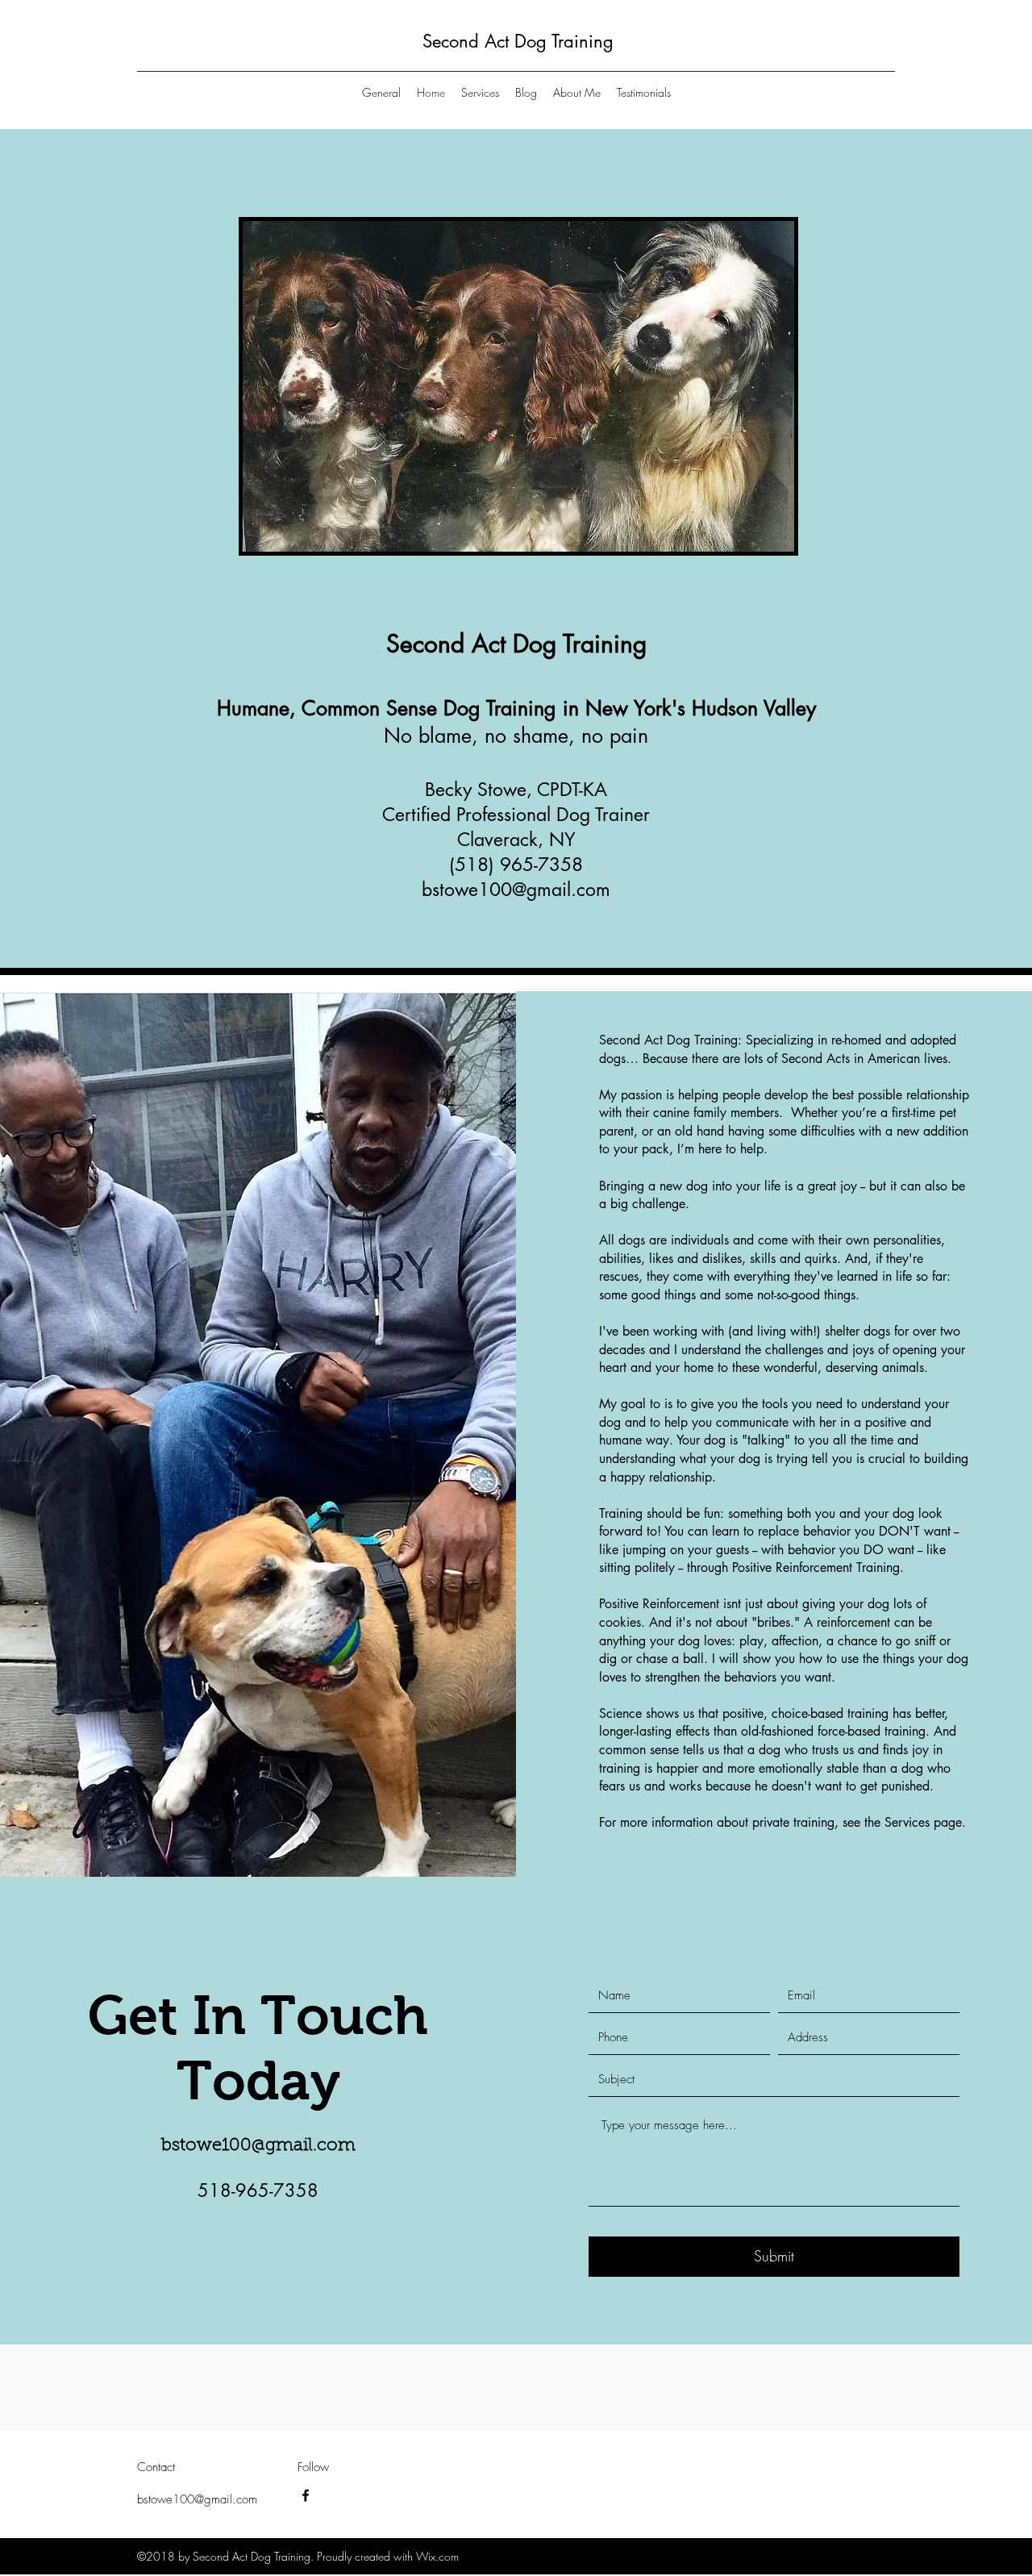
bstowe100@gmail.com (516, 890)
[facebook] (306, 2495)
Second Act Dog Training (518, 41)
